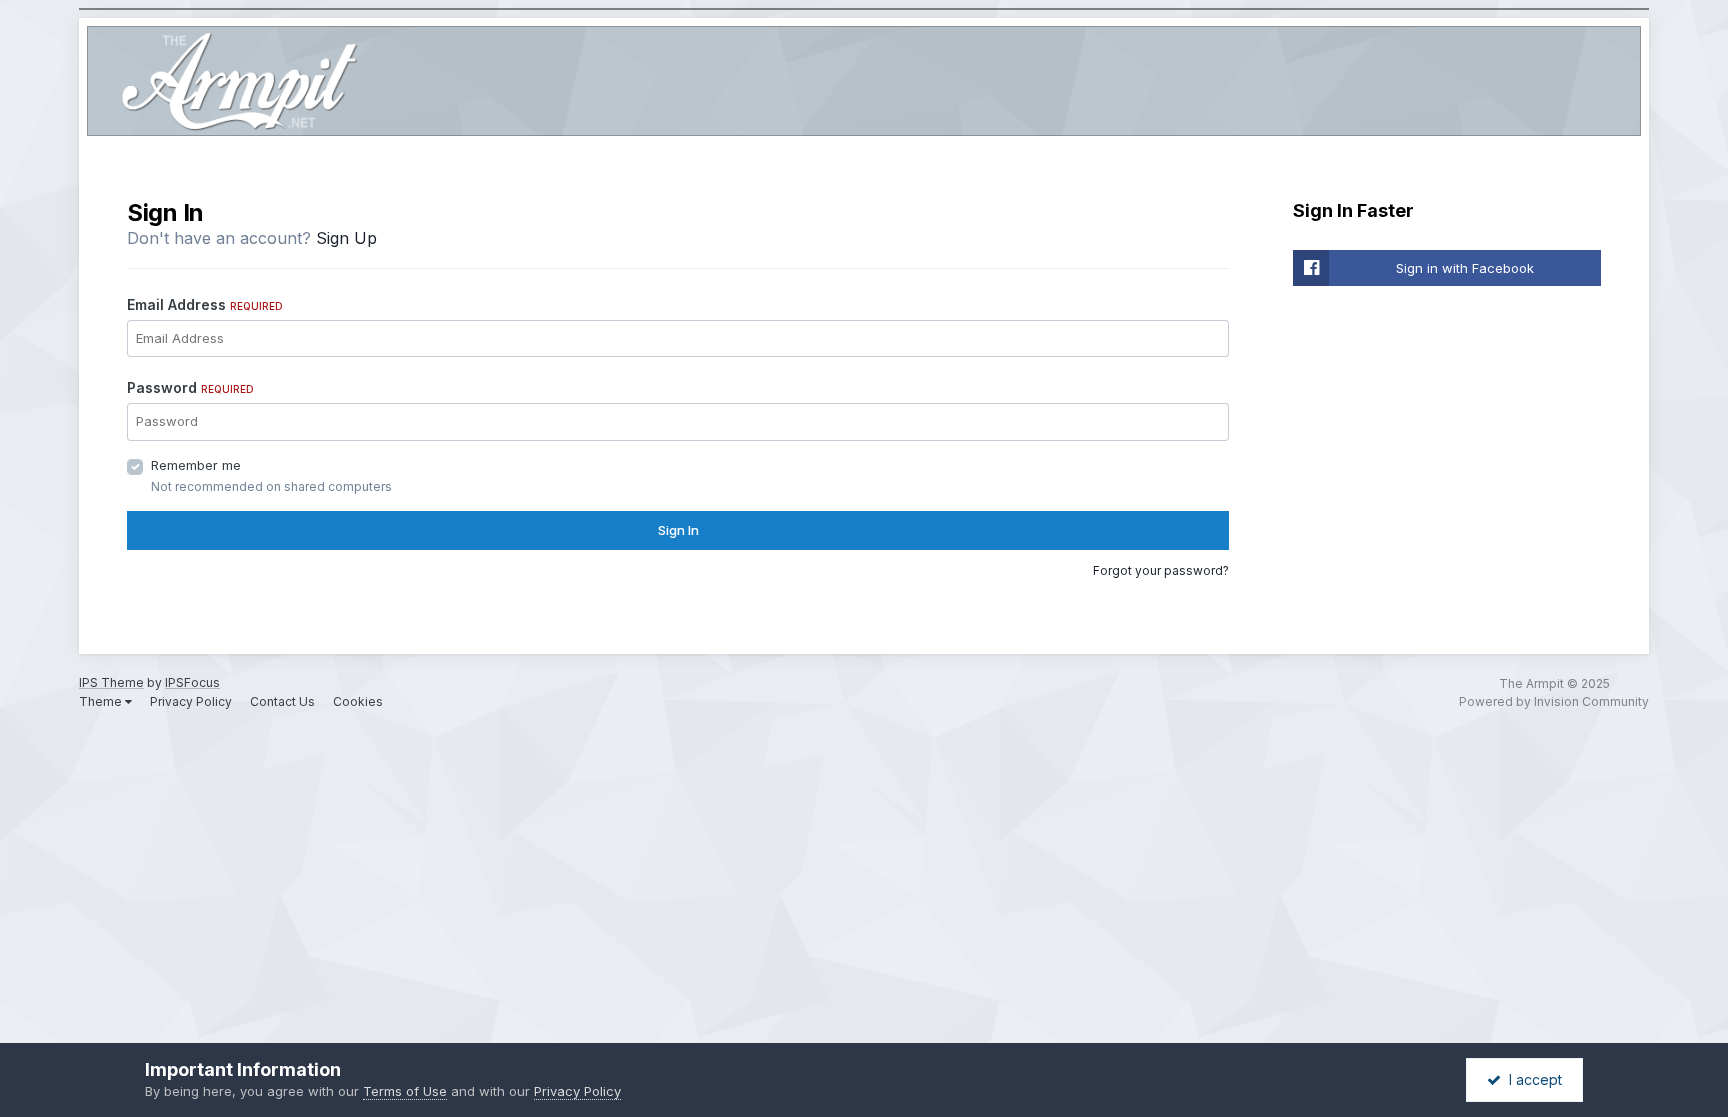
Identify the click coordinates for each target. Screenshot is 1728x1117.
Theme (102, 701)
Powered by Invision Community (1554, 701)
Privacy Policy (191, 701)
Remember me (196, 465)
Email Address (205, 304)
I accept (1531, 1079)
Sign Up (346, 238)
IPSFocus (192, 682)
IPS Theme (111, 682)
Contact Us (282, 701)
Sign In (678, 530)
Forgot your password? (1161, 570)
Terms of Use (405, 1091)
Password (190, 387)
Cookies (358, 701)
